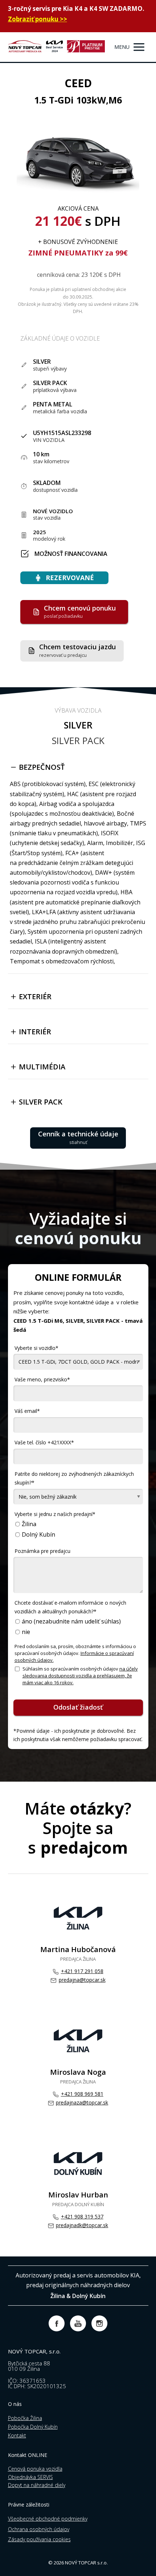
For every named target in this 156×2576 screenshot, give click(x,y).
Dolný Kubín (38, 1535)
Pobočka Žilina (25, 2418)
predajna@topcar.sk (82, 1980)
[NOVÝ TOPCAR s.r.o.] (56, 47)
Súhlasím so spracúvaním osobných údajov (80, 1676)
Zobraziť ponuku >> (38, 19)
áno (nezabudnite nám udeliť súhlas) (71, 1621)
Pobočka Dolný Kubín (33, 2427)
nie (26, 1632)
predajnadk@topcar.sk (82, 2225)
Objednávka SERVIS (30, 2477)
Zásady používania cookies (39, 2539)
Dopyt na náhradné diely (37, 2485)
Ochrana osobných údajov (39, 2529)
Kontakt (17, 2435)
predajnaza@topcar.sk (82, 2102)
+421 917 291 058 (82, 1971)
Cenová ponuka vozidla (35, 2469)
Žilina (29, 1524)
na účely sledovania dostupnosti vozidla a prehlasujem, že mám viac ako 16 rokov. (80, 1676)
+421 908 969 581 (82, 2094)
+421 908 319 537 (82, 2216)
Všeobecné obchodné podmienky (48, 2519)
